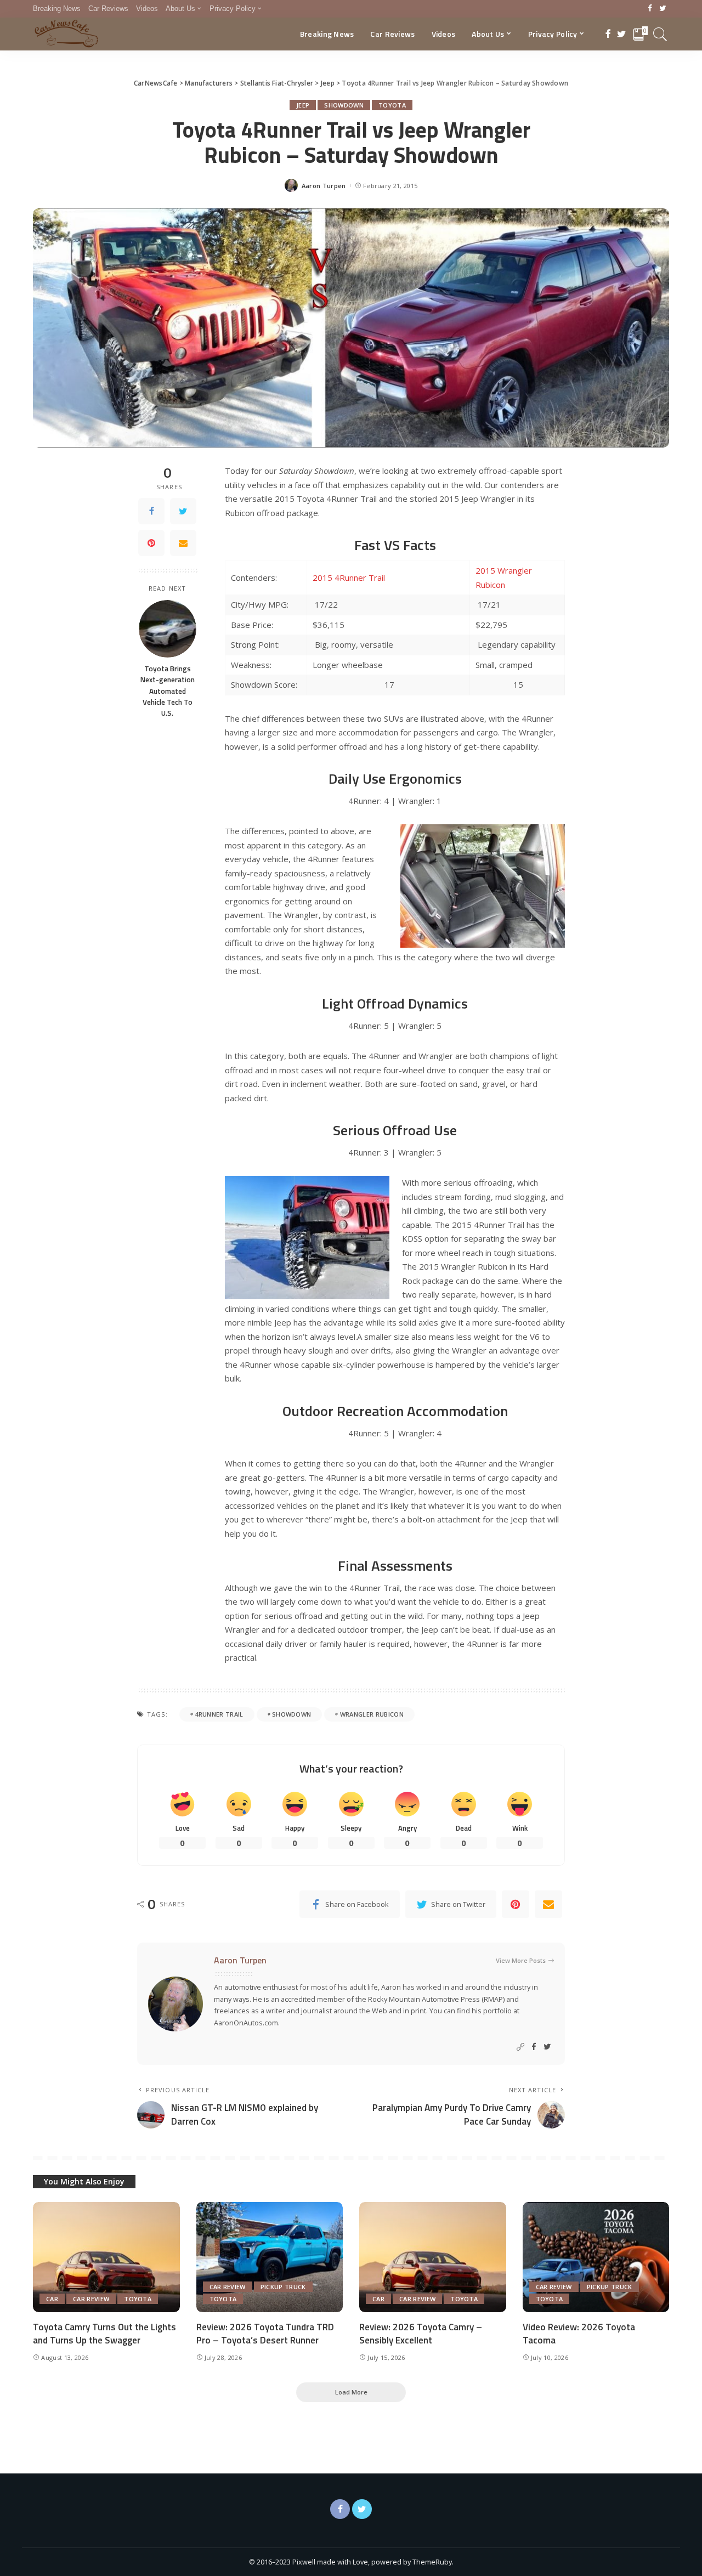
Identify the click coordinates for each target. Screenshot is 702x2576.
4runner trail (219, 1714)
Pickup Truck (283, 2287)
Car (52, 2299)
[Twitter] (663, 9)
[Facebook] (650, 9)
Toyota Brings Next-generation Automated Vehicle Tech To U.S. (168, 691)
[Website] (520, 2047)
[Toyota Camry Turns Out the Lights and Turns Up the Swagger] (106, 2257)
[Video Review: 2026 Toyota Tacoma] (596, 2257)
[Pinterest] (151, 543)
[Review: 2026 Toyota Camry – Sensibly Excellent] (433, 2257)
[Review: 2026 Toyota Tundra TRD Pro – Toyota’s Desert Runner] (270, 2257)
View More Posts (521, 1960)
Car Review (91, 2299)
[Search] (660, 34)
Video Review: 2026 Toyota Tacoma (579, 2334)
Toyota (392, 105)
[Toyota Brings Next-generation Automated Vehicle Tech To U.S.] (168, 629)
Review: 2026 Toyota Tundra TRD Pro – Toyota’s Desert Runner (265, 2334)
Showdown (344, 105)
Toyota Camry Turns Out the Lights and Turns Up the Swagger (104, 2334)
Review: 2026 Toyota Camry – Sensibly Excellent (421, 2334)
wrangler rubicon (372, 1714)
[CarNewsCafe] (66, 34)
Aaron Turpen (324, 186)
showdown (292, 1714)
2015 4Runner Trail (349, 578)
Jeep (303, 105)
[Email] (183, 543)
